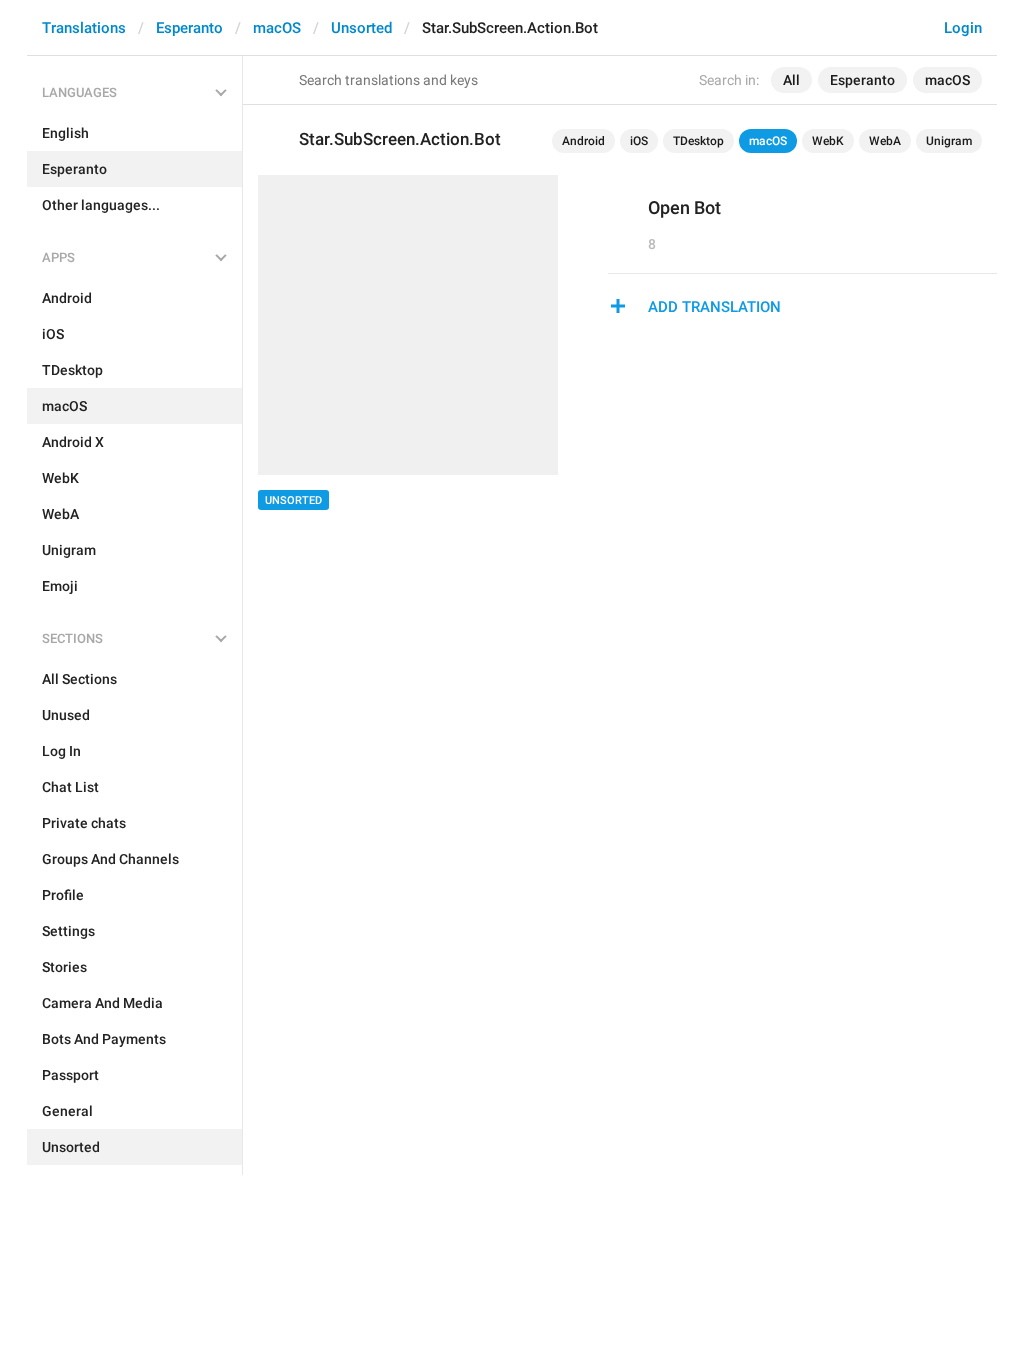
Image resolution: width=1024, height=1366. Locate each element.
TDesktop (698, 141)
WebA (885, 141)
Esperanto (189, 28)
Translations (84, 28)
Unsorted (361, 28)
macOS (277, 28)
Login (963, 28)
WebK (828, 141)
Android (583, 141)
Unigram (949, 141)
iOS (639, 141)
